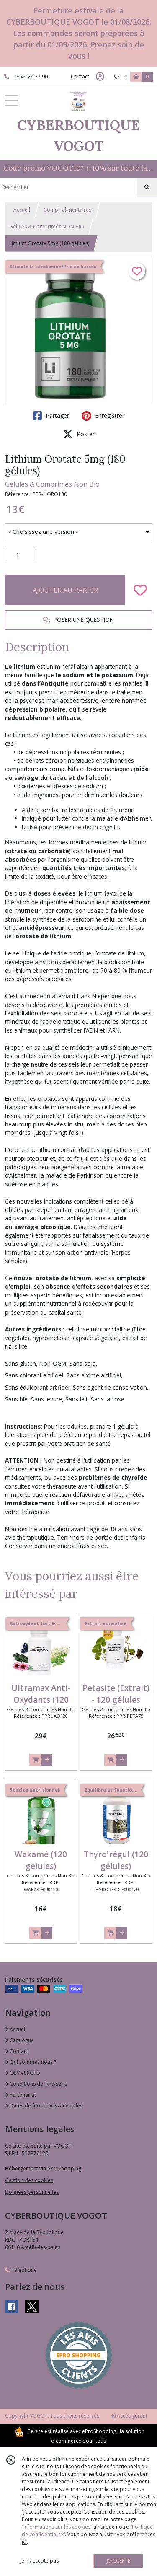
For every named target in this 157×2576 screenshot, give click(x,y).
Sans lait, (77, 1399)
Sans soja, (84, 1363)
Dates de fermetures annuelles (45, 2106)
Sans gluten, (21, 1363)
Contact (80, 76)
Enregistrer (109, 416)
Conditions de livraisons (38, 2084)
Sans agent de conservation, (111, 1387)
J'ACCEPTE (118, 2561)
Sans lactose (108, 1399)
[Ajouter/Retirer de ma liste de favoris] (140, 590)
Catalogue (21, 2040)
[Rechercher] (147, 187)
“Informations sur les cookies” (57, 2527)
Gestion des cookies (29, 2180)
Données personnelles (32, 2192)
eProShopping (99, 2431)
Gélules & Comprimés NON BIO (47, 227)
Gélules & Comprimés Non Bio (52, 484)
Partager (57, 416)
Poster (85, 434)
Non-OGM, (54, 1363)
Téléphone (23, 2270)
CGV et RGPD (24, 2073)
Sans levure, (47, 1399)
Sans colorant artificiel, (35, 1375)
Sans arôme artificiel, (95, 1375)
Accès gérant (131, 2416)
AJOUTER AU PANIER (65, 590)
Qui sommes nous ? (32, 2062)
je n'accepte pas (39, 2561)
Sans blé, (17, 1399)
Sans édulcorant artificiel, (38, 1387)
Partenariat (22, 2095)
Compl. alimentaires (67, 210)
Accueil (22, 210)
